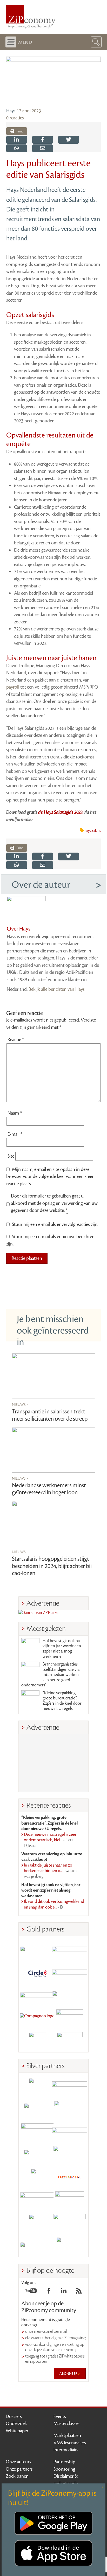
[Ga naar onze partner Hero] (70, 2041)
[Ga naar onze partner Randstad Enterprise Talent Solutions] (37, 2087)
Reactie (16, 1040)
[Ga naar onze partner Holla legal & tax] (70, 2155)
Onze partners (19, 2469)
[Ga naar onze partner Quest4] (37, 2109)
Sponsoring (64, 2469)
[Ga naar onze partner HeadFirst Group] (70, 2018)
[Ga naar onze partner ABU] (70, 2200)
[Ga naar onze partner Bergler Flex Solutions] (37, 2246)
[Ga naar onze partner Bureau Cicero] (37, 2223)
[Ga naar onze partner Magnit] (37, 1995)
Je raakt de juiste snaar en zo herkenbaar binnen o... (51, 1871)
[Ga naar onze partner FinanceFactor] (70, 1950)
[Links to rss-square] (79, 2292)
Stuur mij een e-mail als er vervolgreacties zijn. (55, 1224)
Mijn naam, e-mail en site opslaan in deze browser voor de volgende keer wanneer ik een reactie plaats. (50, 1177)
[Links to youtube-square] (31, 2292)
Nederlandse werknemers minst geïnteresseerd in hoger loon (49, 1489)
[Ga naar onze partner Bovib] (70, 1995)
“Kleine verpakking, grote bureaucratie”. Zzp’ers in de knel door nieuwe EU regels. (62, 1701)
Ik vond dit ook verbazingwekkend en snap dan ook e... (54, 1904)
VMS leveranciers (70, 2443)
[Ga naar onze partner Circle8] (37, 1973)
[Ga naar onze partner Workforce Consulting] (70, 2109)
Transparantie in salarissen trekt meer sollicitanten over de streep (50, 1415)
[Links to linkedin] (64, 2292)
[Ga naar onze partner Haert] (37, 2155)
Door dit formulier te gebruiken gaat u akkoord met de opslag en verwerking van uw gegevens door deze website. (54, 1203)
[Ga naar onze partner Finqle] (37, 1950)
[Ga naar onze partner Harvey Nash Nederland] (37, 2041)
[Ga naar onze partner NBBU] (37, 2200)
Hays (11, 111)
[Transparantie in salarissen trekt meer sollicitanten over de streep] (53, 1376)
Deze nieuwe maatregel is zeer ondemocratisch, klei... (50, 1840)
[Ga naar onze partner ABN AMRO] (70, 2132)
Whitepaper (17, 2431)
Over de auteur (41, 885)
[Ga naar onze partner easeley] (70, 2087)
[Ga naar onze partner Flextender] (70, 1973)
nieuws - (20, 1404)
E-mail (15, 1134)
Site (11, 1156)
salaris (96, 831)
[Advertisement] (53, 1763)
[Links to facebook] (49, 2292)
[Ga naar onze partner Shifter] (37, 2132)
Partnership (64, 2462)
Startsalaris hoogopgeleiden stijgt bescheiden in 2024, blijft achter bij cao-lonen (52, 1566)
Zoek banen (17, 2476)
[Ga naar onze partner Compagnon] (37, 2018)
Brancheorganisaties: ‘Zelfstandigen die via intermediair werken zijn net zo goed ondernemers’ (50, 1675)
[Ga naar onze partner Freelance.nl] (70, 2177)
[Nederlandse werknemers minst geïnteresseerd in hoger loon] (53, 1450)
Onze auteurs (18, 2462)
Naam (15, 1113)
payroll (13, 687)
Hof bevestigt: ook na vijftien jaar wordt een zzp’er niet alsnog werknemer (62, 1649)
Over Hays (19, 929)
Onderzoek (16, 2423)
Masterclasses (66, 2423)
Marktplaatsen (67, 2435)
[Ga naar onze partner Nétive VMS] (37, 2177)
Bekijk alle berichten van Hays (57, 989)
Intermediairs (66, 2450)
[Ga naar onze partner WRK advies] (70, 2246)
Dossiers (14, 2416)
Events (60, 2416)
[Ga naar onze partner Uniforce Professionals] (70, 2223)
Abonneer (69, 2373)
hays (88, 831)
